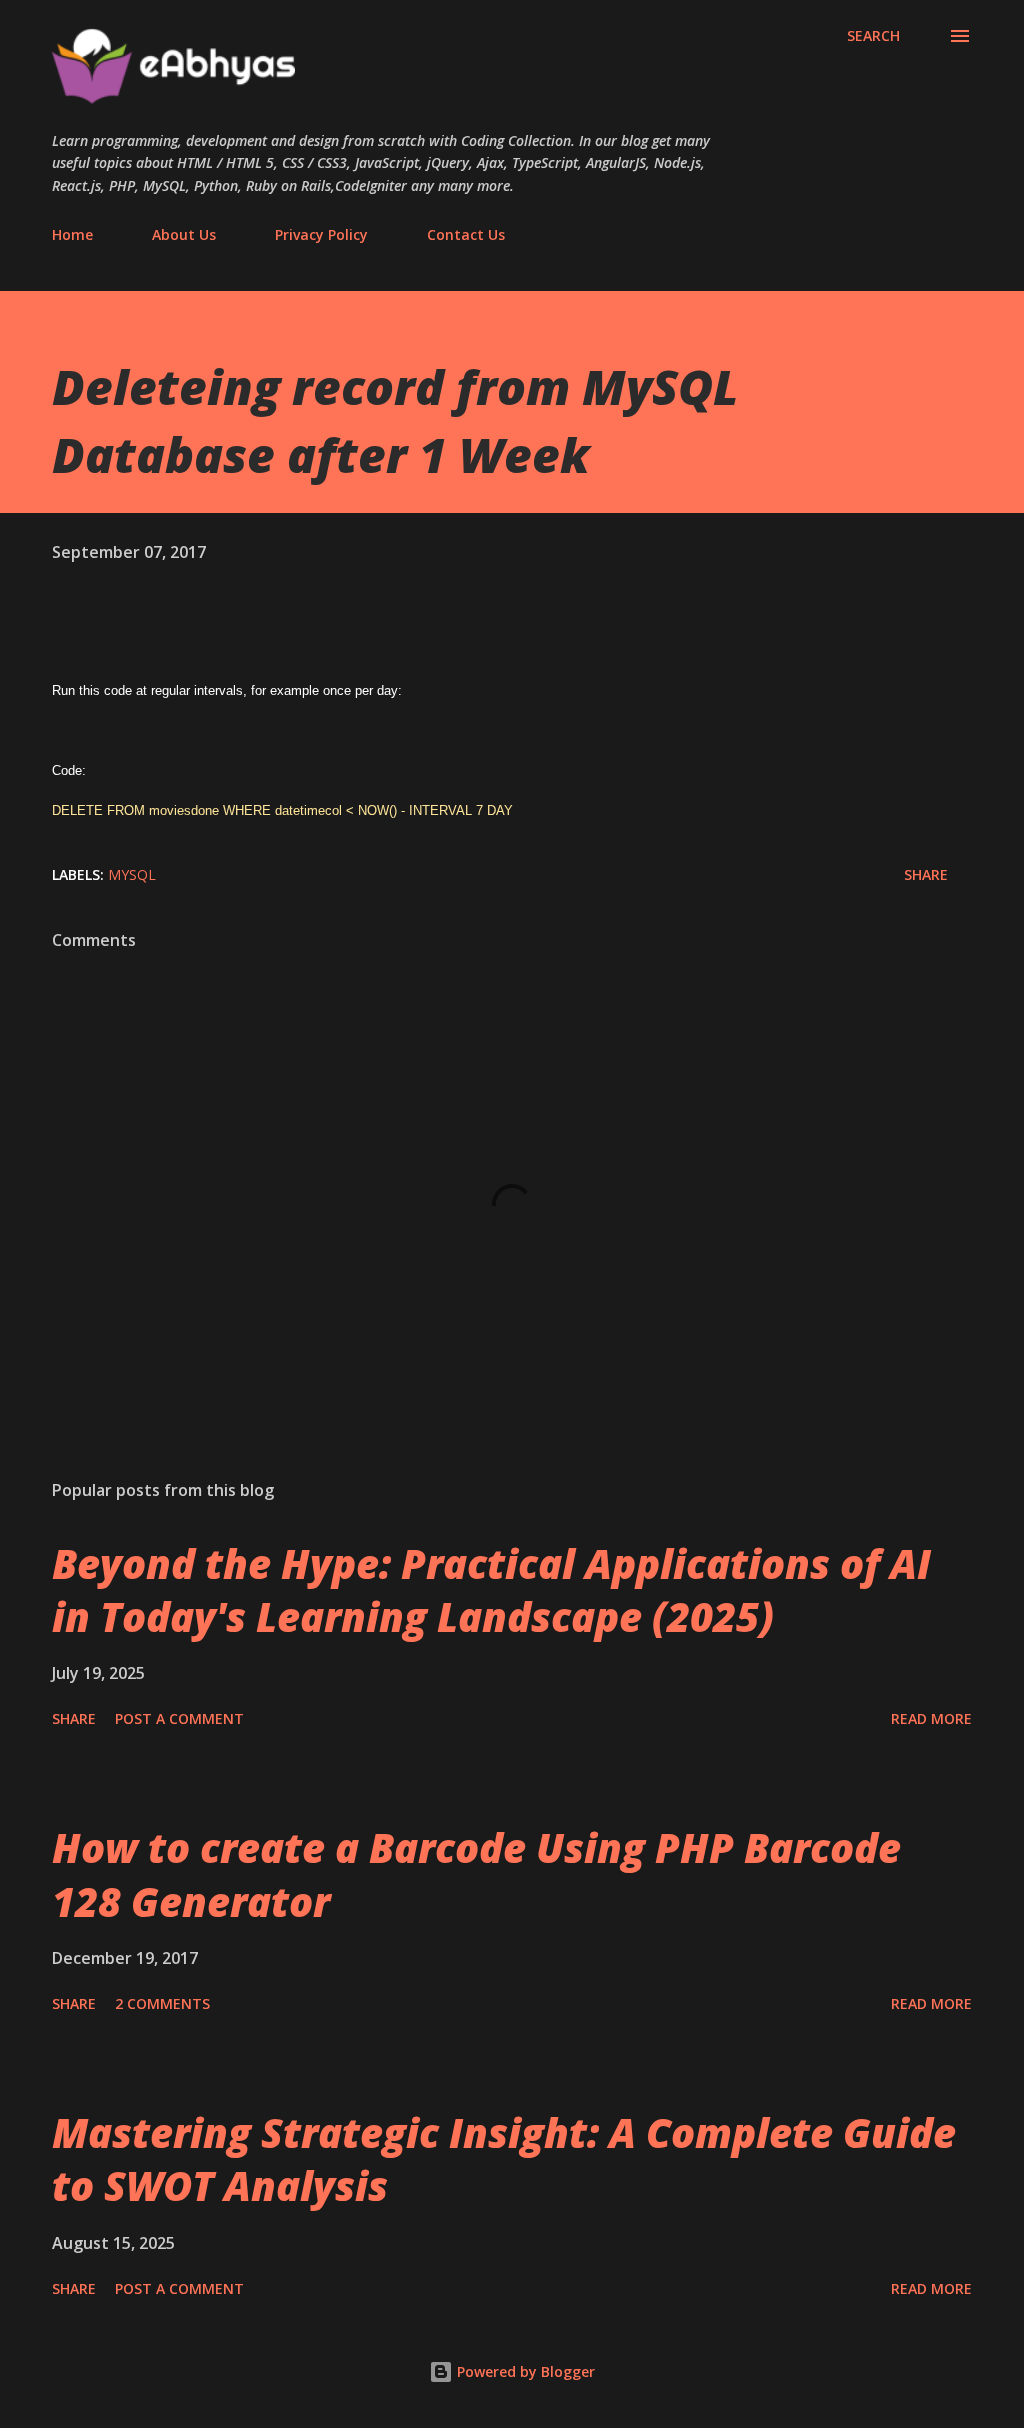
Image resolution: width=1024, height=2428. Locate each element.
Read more (931, 1718)
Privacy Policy (321, 234)
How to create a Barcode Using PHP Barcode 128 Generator (476, 1874)
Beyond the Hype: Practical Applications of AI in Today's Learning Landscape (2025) (491, 1590)
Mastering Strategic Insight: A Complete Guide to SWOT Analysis (504, 2159)
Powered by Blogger (524, 2371)
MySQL (132, 874)
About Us (184, 234)
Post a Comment (179, 1718)
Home (72, 234)
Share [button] (926, 874)
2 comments (162, 2003)
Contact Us (466, 234)
